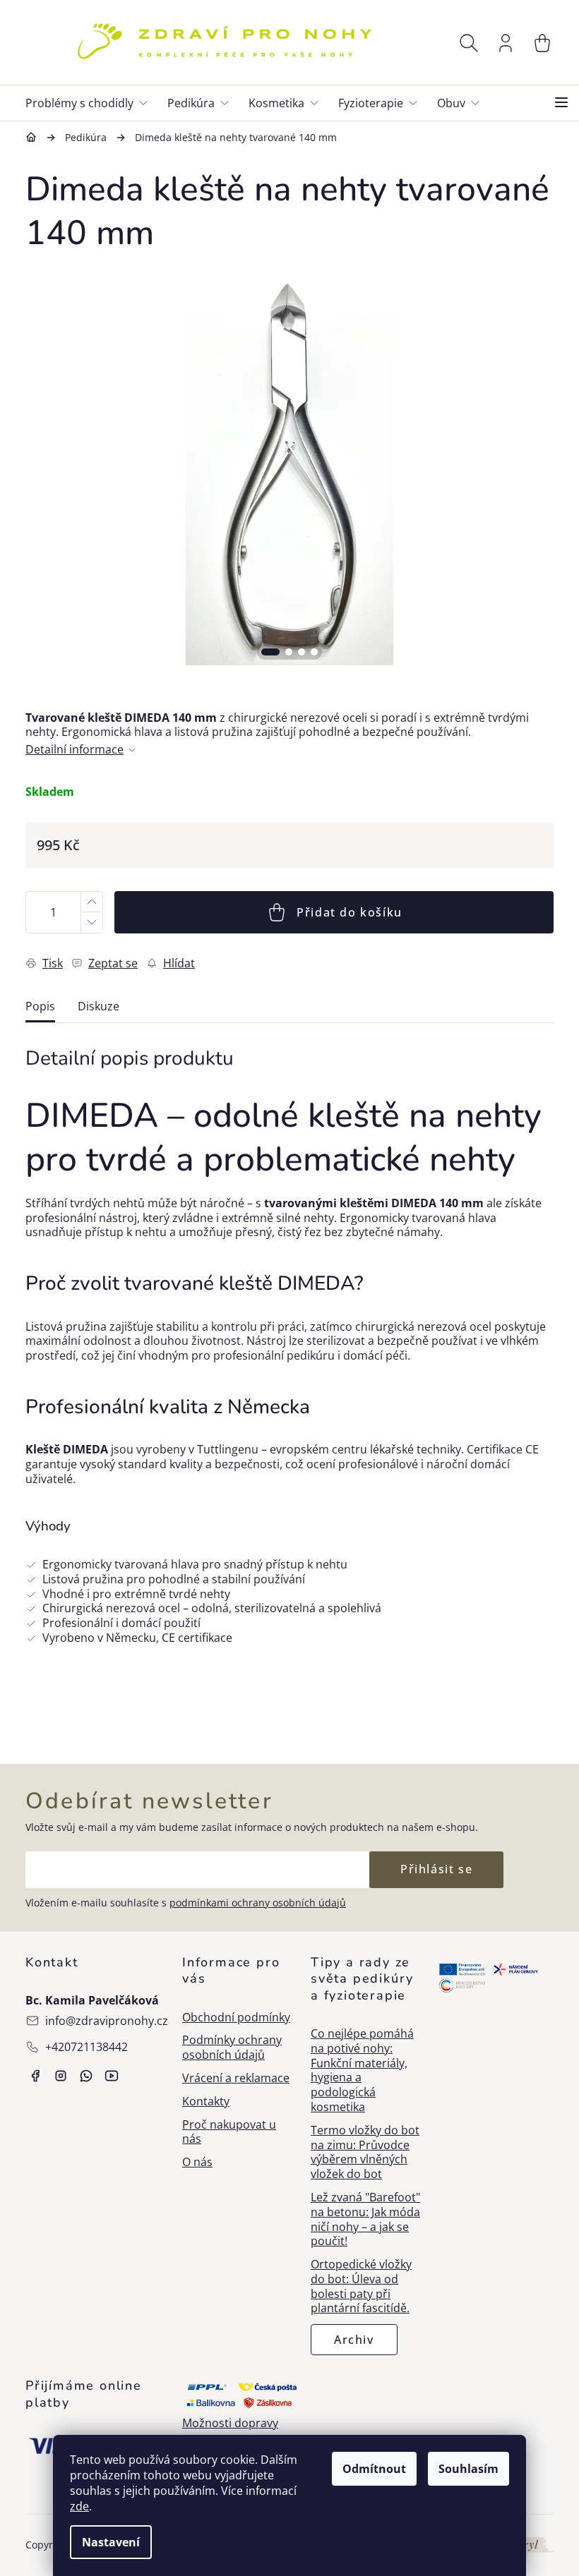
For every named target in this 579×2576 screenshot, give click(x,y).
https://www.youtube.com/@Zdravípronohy (112, 2076)
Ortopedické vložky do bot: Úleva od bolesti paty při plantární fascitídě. (361, 2286)
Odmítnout (374, 2469)
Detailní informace (74, 750)
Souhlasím (468, 2469)
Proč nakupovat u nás (229, 2132)
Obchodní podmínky (236, 2018)
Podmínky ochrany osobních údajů (232, 2048)
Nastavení (111, 2542)
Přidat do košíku (350, 912)
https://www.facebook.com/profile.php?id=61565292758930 (35, 2076)
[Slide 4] (314, 652)
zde (79, 2506)
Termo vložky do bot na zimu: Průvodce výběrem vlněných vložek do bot (365, 2152)
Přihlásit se (436, 1869)
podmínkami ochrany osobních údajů (258, 1903)
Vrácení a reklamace (236, 2078)
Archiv (354, 2340)
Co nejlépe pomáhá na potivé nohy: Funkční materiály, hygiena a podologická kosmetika (362, 2070)
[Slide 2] (289, 652)
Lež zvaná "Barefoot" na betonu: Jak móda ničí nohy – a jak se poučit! (365, 2219)
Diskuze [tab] (99, 1006)
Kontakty (206, 2102)
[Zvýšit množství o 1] (91, 902)
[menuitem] (92, 103)
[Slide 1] (270, 652)
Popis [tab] (40, 1006)
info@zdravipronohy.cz (107, 2021)
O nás (197, 2162)
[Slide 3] (302, 652)
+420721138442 (86, 2047)
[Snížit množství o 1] (91, 923)
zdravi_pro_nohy (61, 2076)
